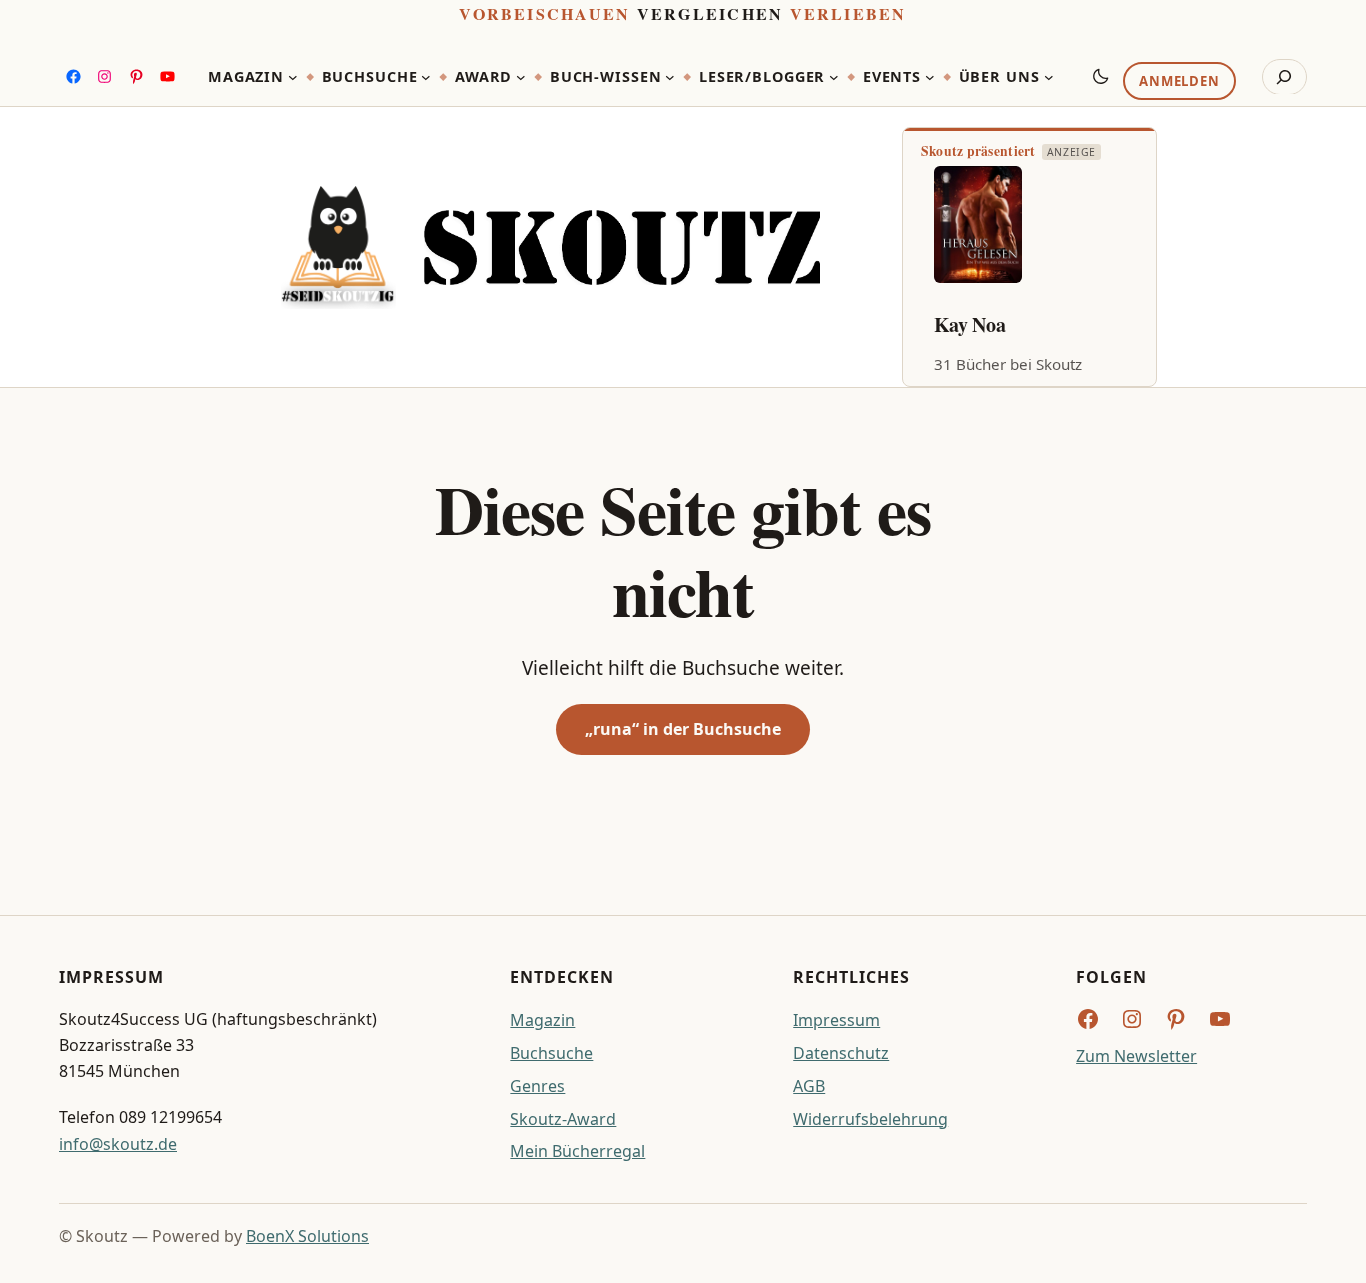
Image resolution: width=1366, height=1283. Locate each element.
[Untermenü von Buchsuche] (426, 77)
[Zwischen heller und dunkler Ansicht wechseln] (1101, 76)
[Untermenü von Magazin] (293, 77)
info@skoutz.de (118, 1144)
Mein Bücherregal (577, 1151)
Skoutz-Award (563, 1119)
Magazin (542, 1020)
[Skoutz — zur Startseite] (550, 247)
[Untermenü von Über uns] (1049, 77)
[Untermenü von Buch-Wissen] (670, 77)
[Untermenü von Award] (521, 77)
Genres (537, 1086)
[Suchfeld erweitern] (1284, 77)
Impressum (836, 1020)
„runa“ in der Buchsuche (683, 729)
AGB (809, 1086)
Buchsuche (551, 1053)
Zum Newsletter (1136, 1056)
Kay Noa (970, 324)
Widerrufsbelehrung (870, 1119)
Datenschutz (841, 1053)
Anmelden (1179, 81)
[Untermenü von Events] (930, 77)
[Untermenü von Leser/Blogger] (834, 77)
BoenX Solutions (307, 1236)
